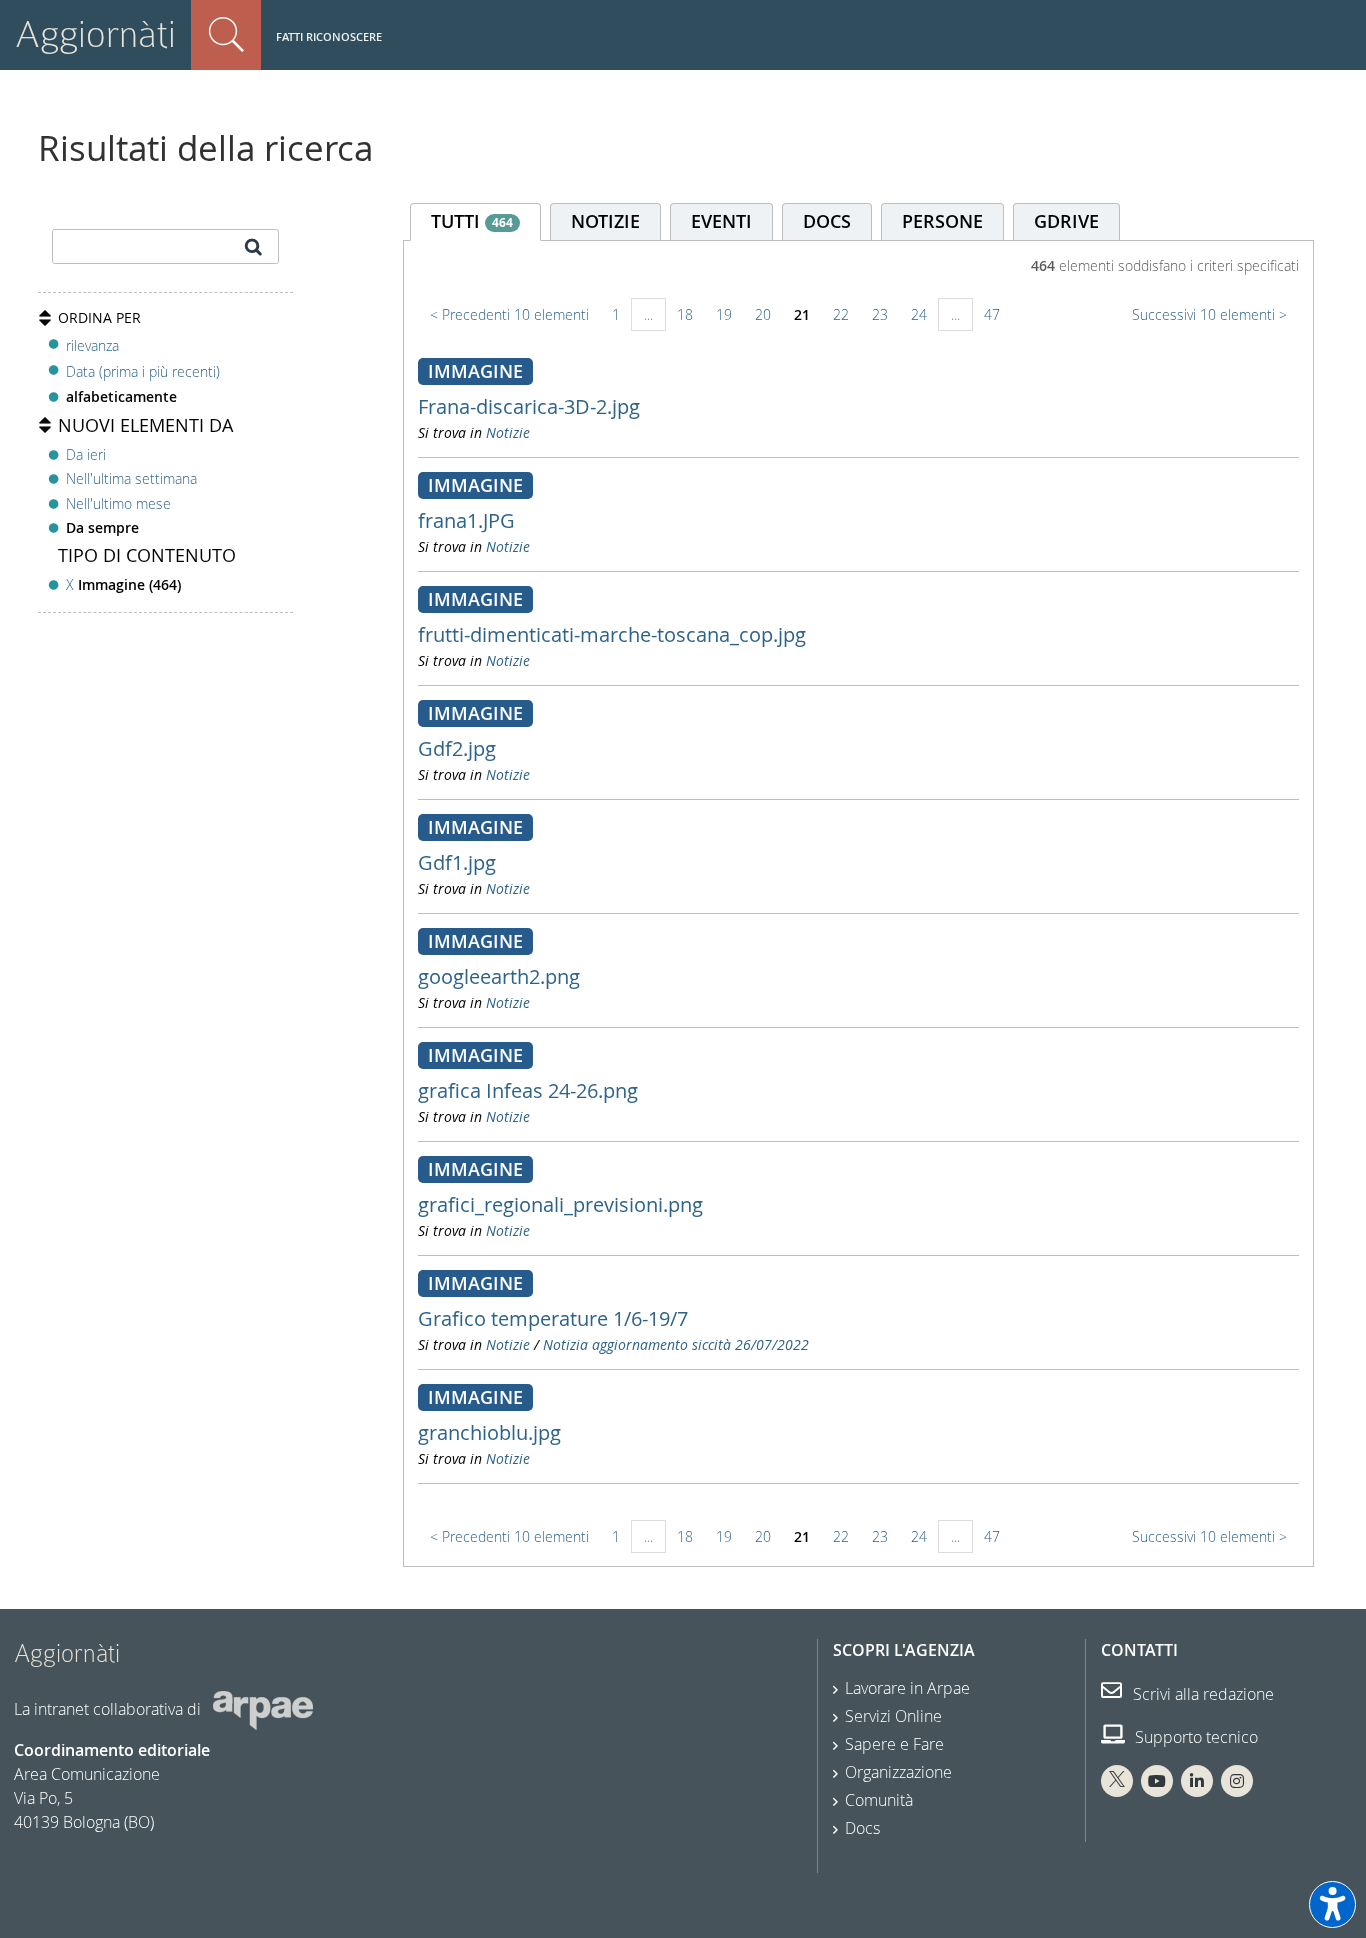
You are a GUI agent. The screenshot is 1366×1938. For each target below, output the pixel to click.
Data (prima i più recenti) (143, 371)
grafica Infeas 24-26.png (528, 1090)
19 (724, 314)
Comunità (879, 1800)
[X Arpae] (1117, 1781)
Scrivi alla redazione (1201, 1694)
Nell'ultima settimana (131, 478)
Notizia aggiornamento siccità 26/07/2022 (676, 1344)
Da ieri (86, 454)
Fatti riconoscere (329, 36)
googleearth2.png (499, 976)
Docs (862, 1828)
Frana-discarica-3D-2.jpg (529, 406)
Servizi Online (893, 1716)
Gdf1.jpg (457, 862)
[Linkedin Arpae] (1197, 1781)
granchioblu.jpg (489, 1432)
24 (919, 314)
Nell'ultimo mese (118, 503)
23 (880, 314)
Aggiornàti (95, 34)
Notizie (508, 432)
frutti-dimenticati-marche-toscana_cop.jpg (612, 634)
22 (841, 314)
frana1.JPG (466, 520)
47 (992, 314)
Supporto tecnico (1194, 1737)
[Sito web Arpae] (263, 1709)
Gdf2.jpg (457, 748)
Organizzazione (898, 1772)
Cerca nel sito (226, 35)
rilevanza (92, 345)
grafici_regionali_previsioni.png (560, 1204)
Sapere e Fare (894, 1744)
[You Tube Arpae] (1157, 1781)
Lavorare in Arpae (907, 1688)
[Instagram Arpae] (1237, 1781)
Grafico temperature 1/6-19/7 (553, 1318)
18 (685, 314)
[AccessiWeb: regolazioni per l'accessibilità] (1332, 1904)
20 (763, 314)
